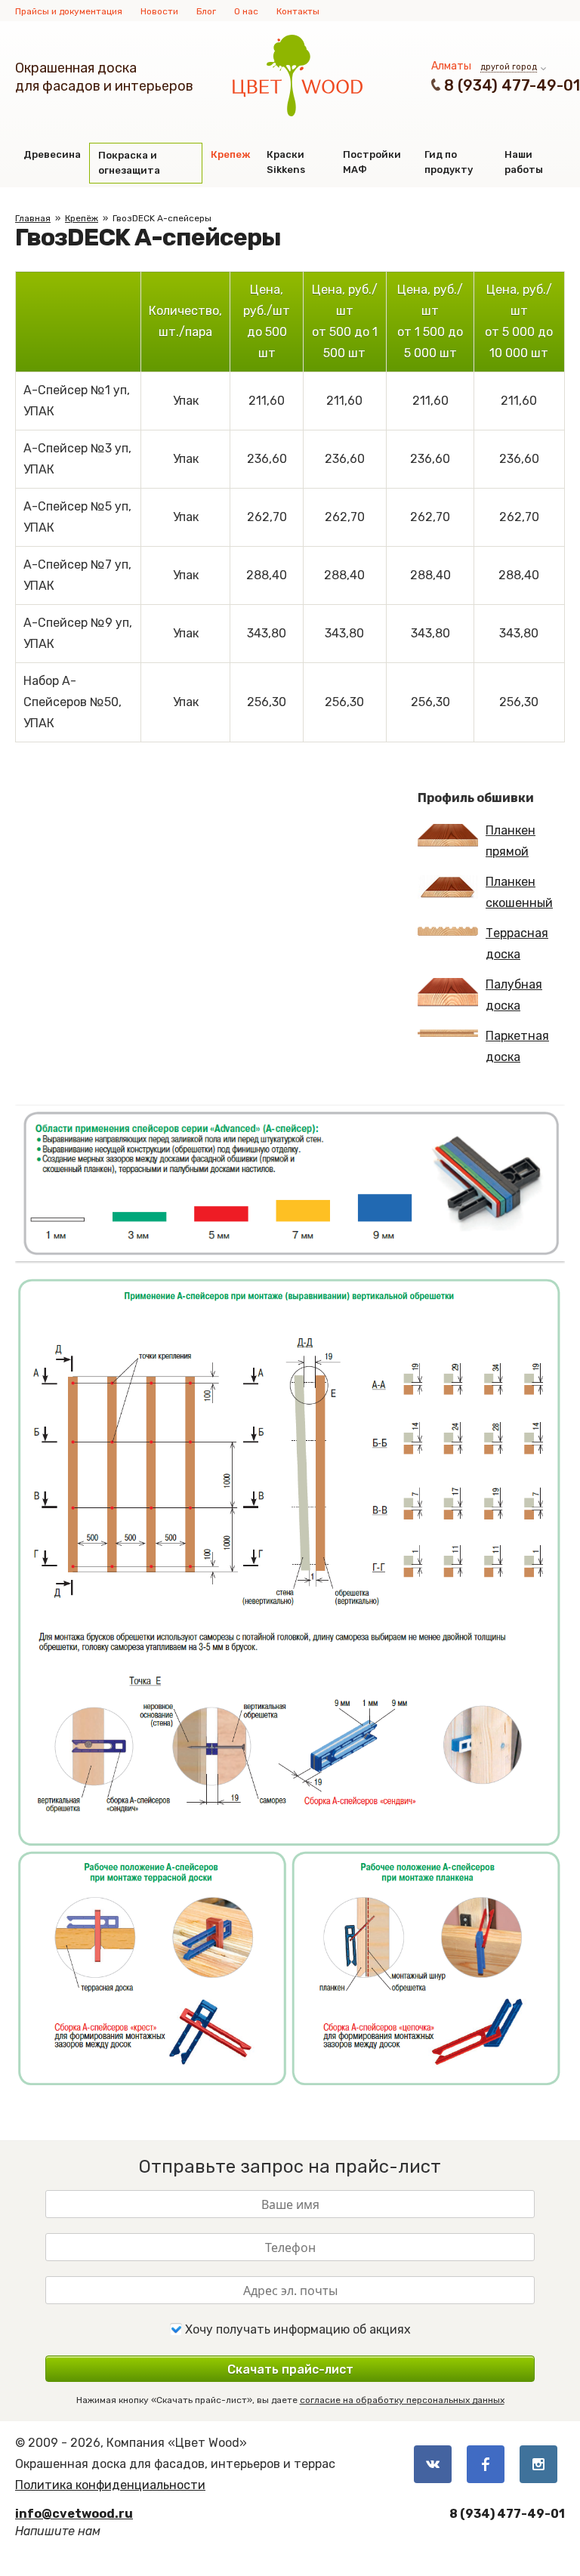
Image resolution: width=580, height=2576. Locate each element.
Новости (159, 11)
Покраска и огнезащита (129, 163)
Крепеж (230, 154)
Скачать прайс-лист (290, 2369)
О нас (246, 11)
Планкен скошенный (519, 892)
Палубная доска (514, 995)
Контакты (298, 11)
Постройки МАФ (372, 162)
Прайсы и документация (69, 11)
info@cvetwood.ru (74, 2514)
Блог (206, 11)
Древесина (52, 154)
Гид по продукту (449, 162)
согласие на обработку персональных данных (402, 2400)
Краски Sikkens (286, 162)
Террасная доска (517, 944)
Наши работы (524, 162)
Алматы (451, 66)
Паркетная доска (517, 1046)
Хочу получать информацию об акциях (296, 2329)
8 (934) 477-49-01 (512, 85)
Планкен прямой (511, 841)
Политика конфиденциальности (110, 2485)
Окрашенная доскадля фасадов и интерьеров (104, 77)
